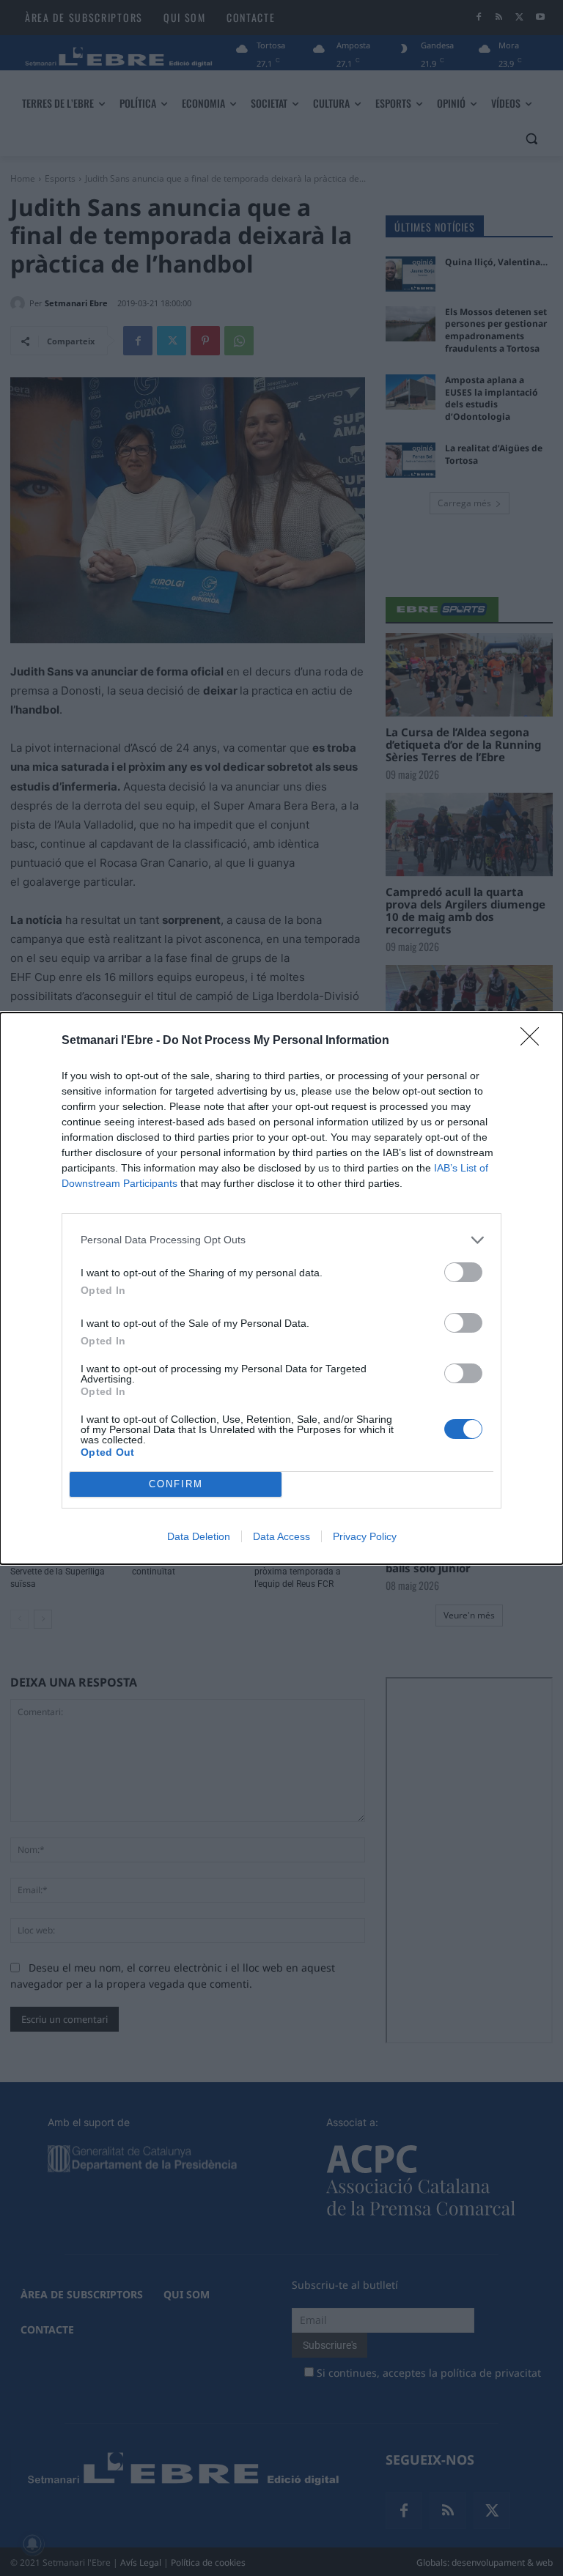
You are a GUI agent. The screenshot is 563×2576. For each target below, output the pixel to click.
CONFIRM (176, 1484)
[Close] (534, 1041)
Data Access (281, 1536)
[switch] (463, 1272)
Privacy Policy (365, 1536)
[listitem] (281, 1240)
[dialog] (281, 1288)
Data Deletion (199, 1536)
